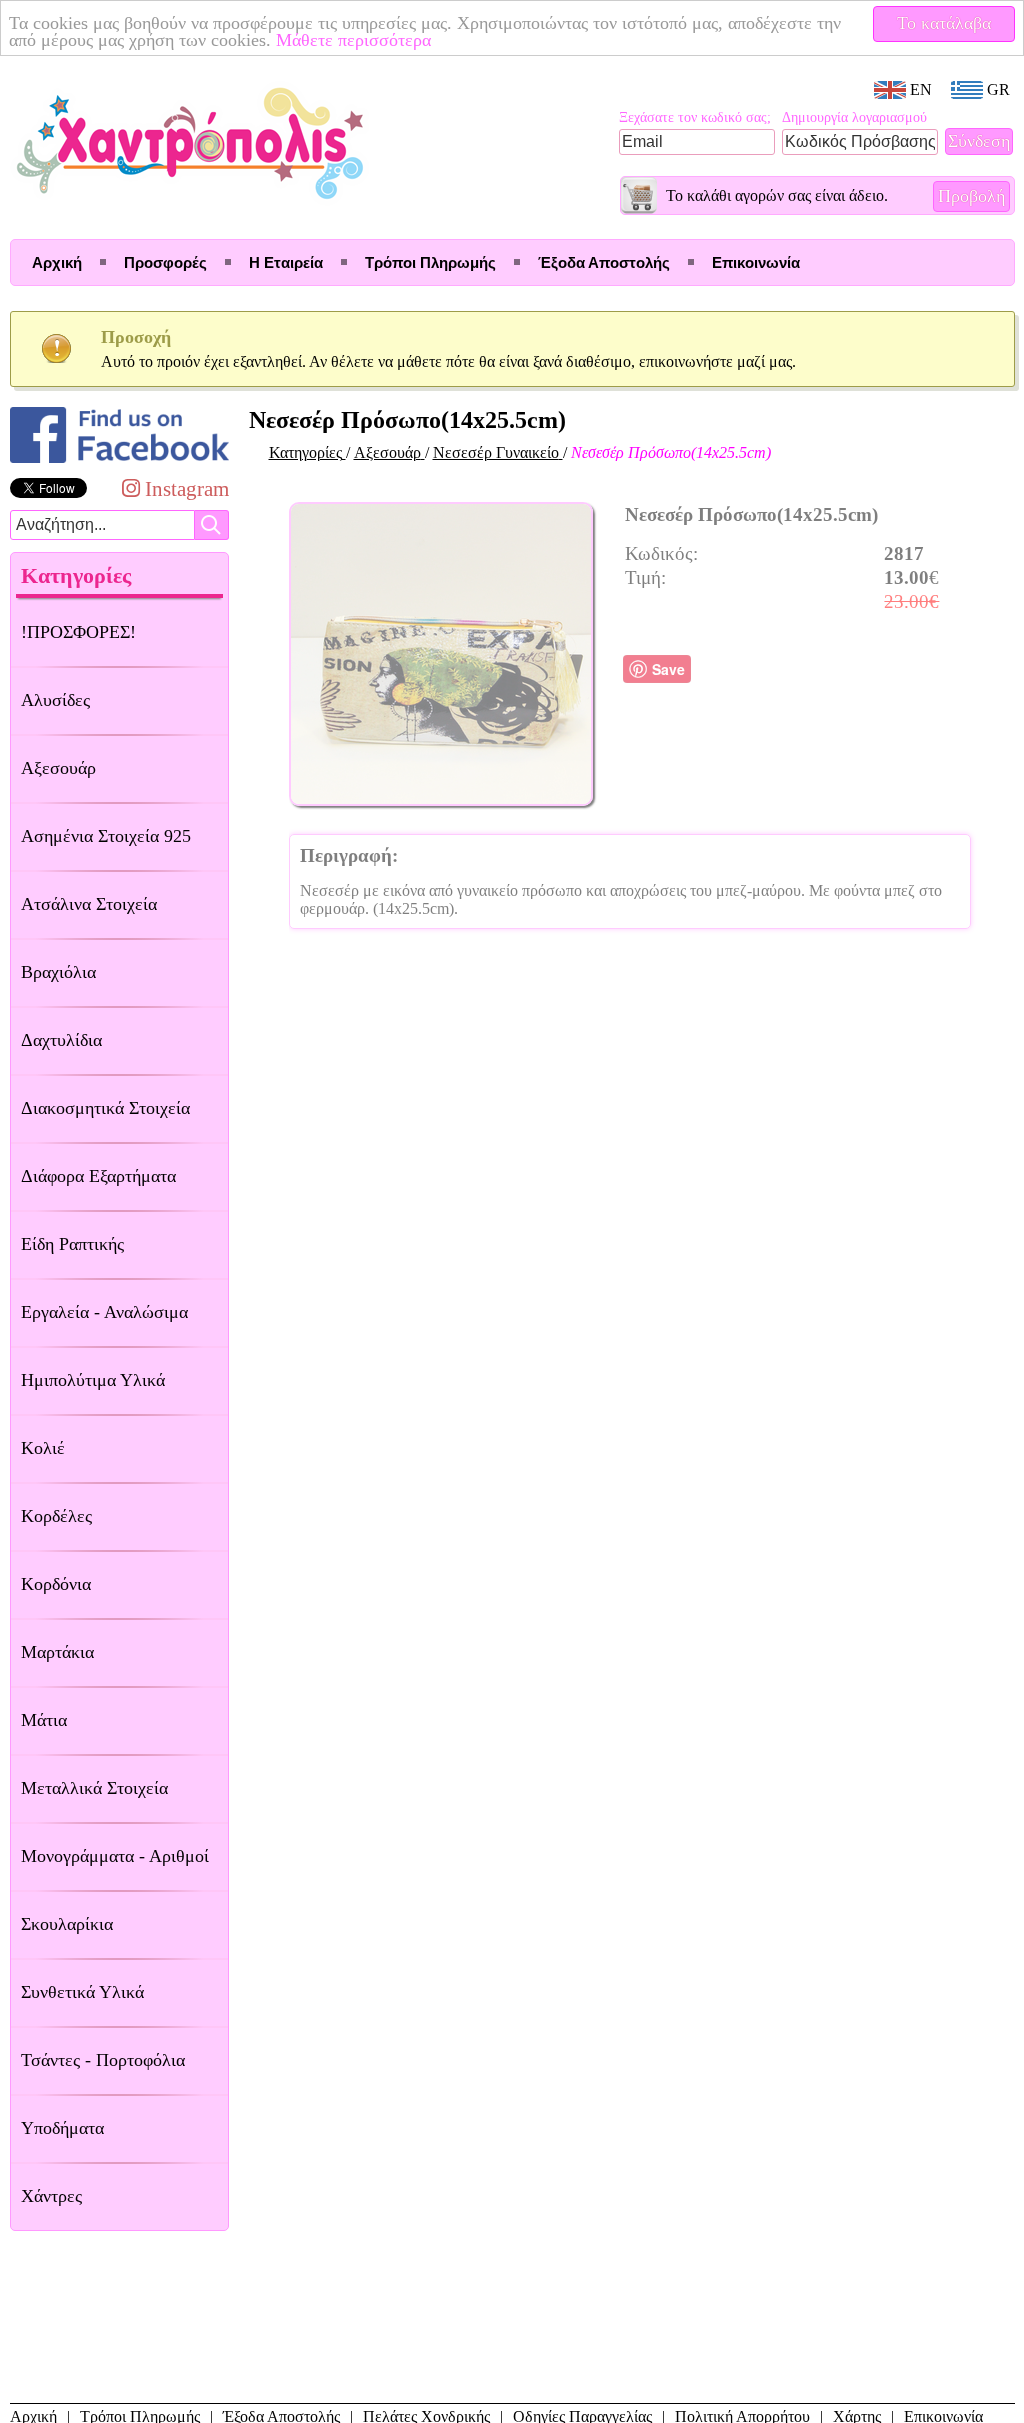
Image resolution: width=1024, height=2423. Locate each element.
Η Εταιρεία (286, 262)
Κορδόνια (56, 1584)
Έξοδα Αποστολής (604, 262)
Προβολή (971, 196)
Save (668, 669)
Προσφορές (165, 262)
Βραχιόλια (58, 972)
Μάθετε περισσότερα (353, 40)
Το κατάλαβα (944, 23)
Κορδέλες (56, 1516)
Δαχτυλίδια (61, 1040)
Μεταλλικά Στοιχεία (94, 1788)
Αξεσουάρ (58, 768)
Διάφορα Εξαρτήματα (98, 1176)
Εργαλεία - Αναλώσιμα (104, 1312)
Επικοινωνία (756, 262)
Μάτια (44, 1720)
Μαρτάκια (57, 1652)
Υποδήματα (62, 2128)
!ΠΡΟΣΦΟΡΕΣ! (78, 632)
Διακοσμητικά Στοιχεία (105, 1108)
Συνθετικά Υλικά (82, 1992)
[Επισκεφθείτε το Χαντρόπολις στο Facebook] (119, 462)
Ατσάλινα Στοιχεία (89, 904)
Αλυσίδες (55, 700)
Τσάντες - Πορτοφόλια (103, 2060)
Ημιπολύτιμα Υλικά (93, 1380)
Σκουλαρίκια (67, 1924)
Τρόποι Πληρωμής (430, 262)
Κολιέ (43, 1448)
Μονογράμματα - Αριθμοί (115, 1856)
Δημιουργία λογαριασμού (854, 117)
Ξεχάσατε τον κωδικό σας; (695, 117)
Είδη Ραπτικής (72, 1244)
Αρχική (57, 262)
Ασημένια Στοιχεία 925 (106, 836)
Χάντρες (51, 2196)
